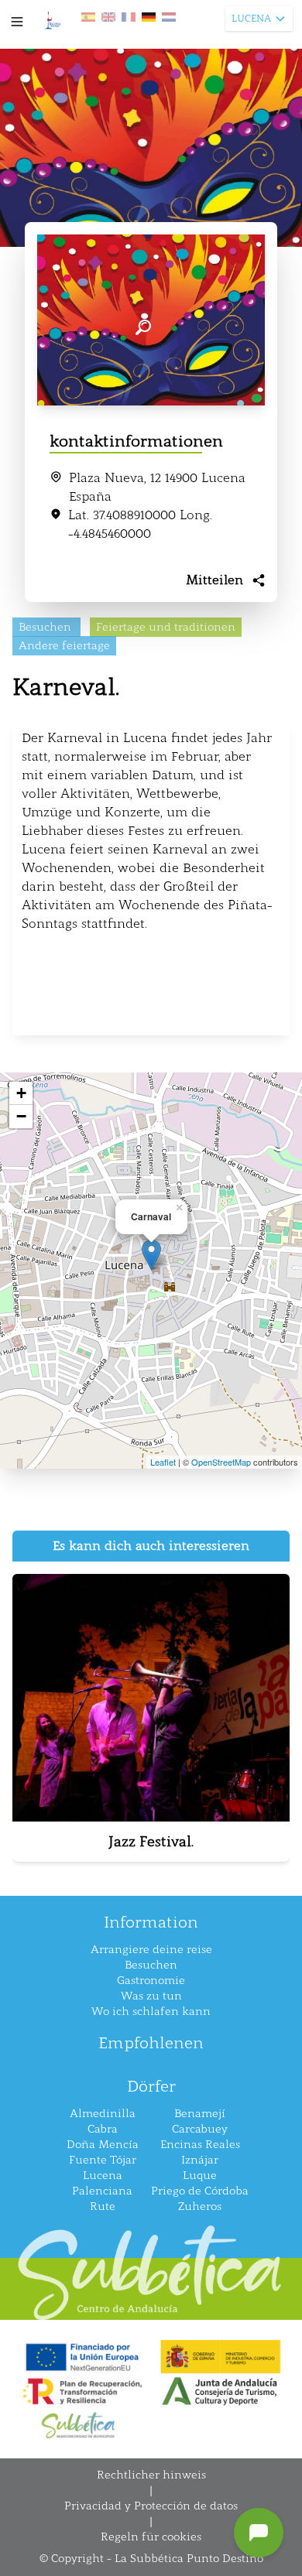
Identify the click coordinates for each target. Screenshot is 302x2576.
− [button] (21, 1116)
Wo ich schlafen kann (151, 2012)
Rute (103, 2207)
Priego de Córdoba (200, 2191)
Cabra (103, 2129)
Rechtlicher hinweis (151, 2475)
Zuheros (200, 2207)
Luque (200, 2176)
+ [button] (21, 1093)
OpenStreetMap (221, 1462)
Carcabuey (200, 2129)
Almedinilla (103, 2114)
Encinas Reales (200, 2145)
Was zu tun (151, 1996)
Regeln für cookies (151, 2537)
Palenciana (102, 2191)
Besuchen (151, 1965)
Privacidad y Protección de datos (151, 2506)
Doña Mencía (103, 2145)
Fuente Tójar (103, 2160)
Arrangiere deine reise (151, 1950)
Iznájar (200, 2160)
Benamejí (200, 2114)
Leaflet (163, 1462)
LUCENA (251, 19)
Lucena (103, 2176)
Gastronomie (151, 1981)
